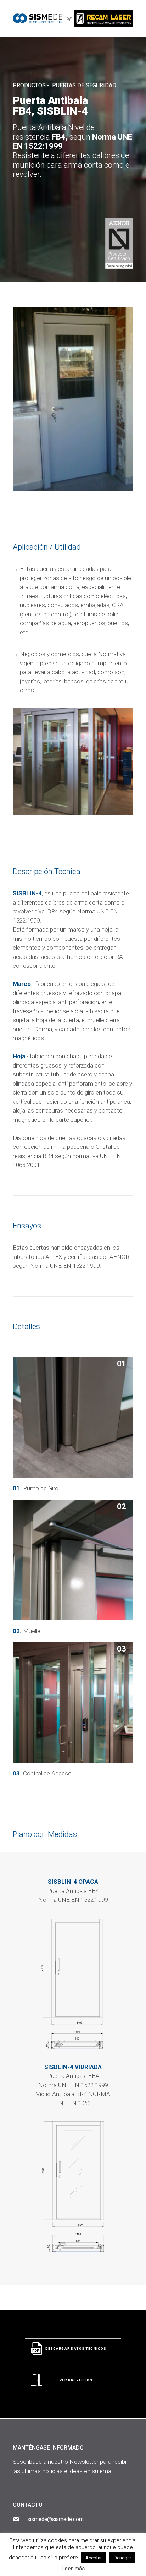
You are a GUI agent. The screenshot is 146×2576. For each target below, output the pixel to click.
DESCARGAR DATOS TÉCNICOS (76, 2349)
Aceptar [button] (94, 2558)
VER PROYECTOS (76, 2381)
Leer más (73, 2569)
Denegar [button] (122, 2558)
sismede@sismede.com (55, 2519)
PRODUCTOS (29, 85)
